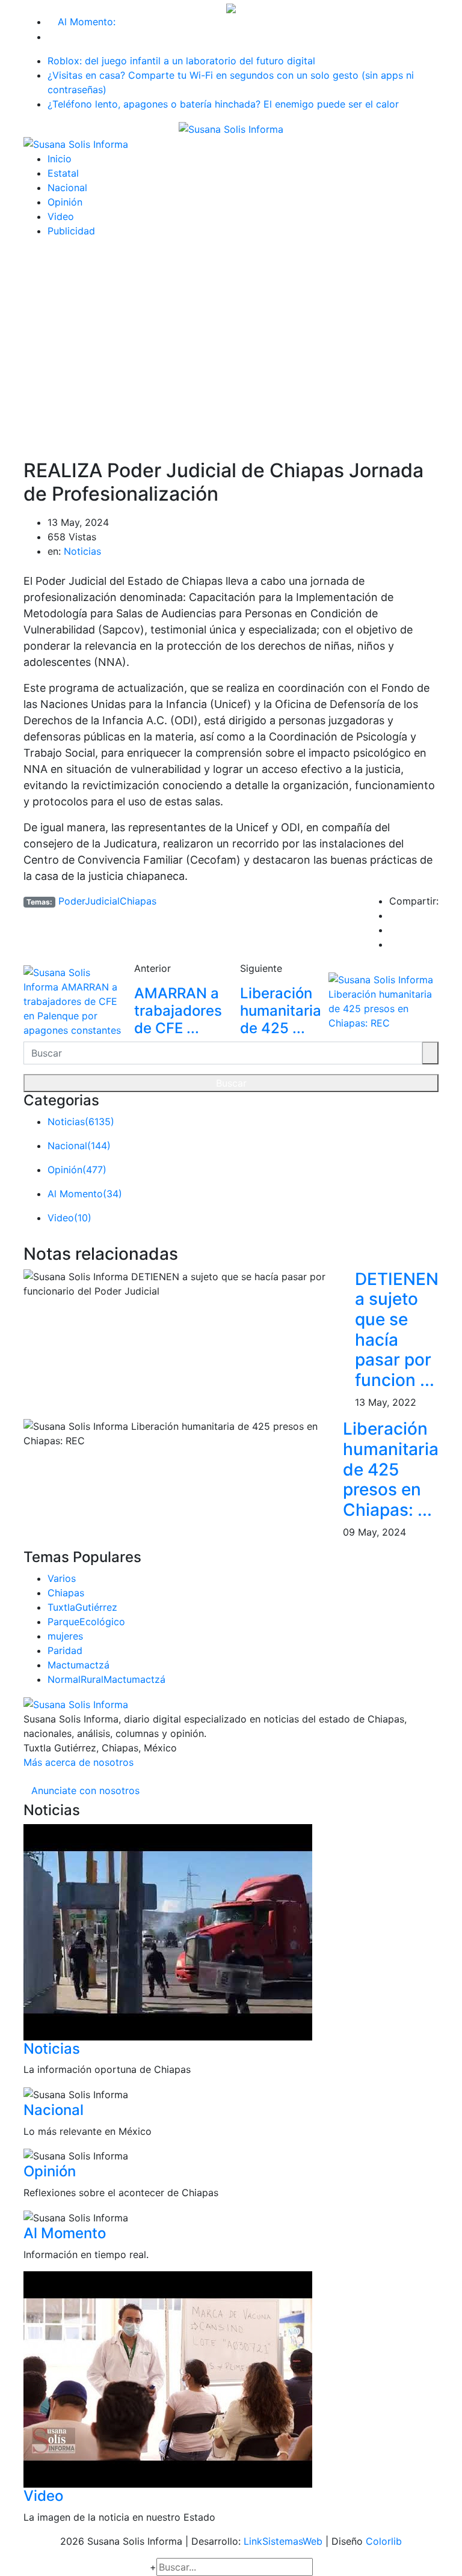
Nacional (67, 188)
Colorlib (384, 2541)
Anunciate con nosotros (85, 1790)
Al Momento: (87, 22)
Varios (62, 1578)
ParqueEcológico (86, 1622)
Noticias (82, 551)
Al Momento (65, 2233)
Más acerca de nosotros (79, 1762)
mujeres (65, 1636)
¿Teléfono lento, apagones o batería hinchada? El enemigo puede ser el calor (223, 104)
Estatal (63, 173)
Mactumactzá (79, 1665)
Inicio (60, 159)
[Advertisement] (231, 339)
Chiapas (66, 1593)
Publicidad (71, 231)
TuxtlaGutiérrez (82, 1607)
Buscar (231, 1083)
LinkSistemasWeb (283, 2541)
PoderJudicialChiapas (107, 901)
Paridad (65, 1650)
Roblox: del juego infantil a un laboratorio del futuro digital (181, 61)
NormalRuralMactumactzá (106, 1679)
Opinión (65, 202)
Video (61, 216)
